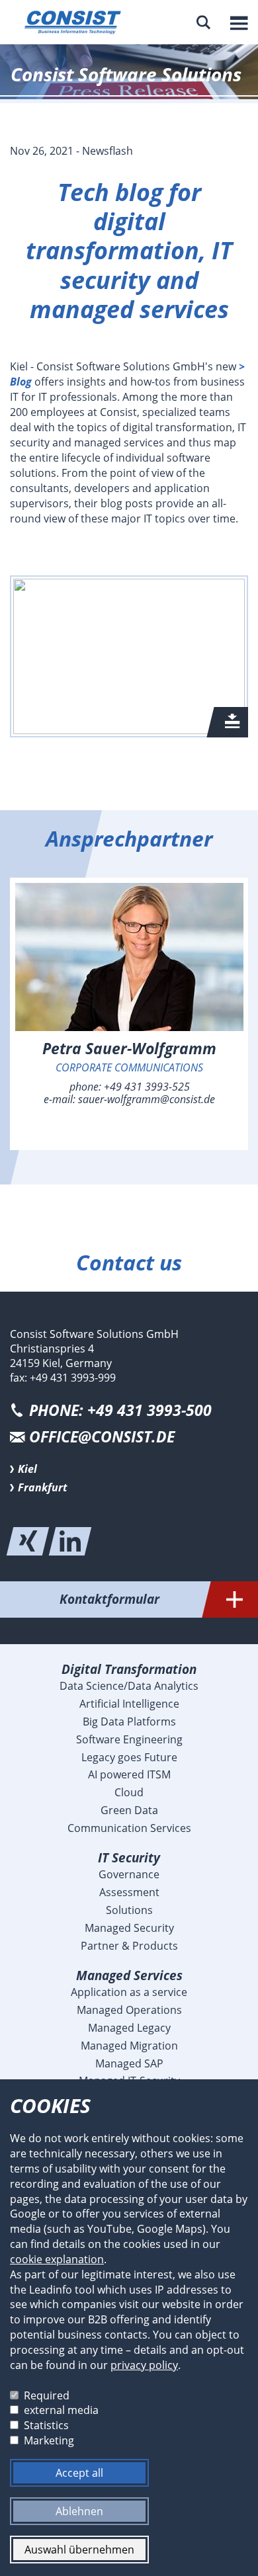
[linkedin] (70, 1541)
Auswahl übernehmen (79, 2550)
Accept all (79, 2473)
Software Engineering (129, 1739)
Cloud (129, 1792)
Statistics (46, 2425)
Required (47, 2395)
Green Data (129, 1810)
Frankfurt (43, 1487)
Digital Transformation (129, 1669)
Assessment (129, 1892)
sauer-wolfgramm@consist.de (147, 1099)
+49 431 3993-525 (147, 1087)
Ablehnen (79, 2511)
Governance (129, 1874)
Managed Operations (129, 2010)
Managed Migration (129, 2046)
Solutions (129, 1910)
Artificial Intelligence (129, 1704)
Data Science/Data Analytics (129, 1686)
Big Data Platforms (129, 1722)
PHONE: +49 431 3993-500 (120, 1410)
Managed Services (129, 1975)
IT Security (129, 1857)
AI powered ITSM (129, 1774)
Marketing (49, 2440)
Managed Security (129, 1928)
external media (61, 2410)
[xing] (28, 1541)
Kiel (27, 1469)
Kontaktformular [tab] (109, 1599)
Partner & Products (129, 1946)
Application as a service (129, 1992)
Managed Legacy (129, 2028)
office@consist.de (102, 1437)
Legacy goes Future (129, 1757)
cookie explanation (57, 2259)
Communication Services (129, 1828)
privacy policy (144, 2365)
